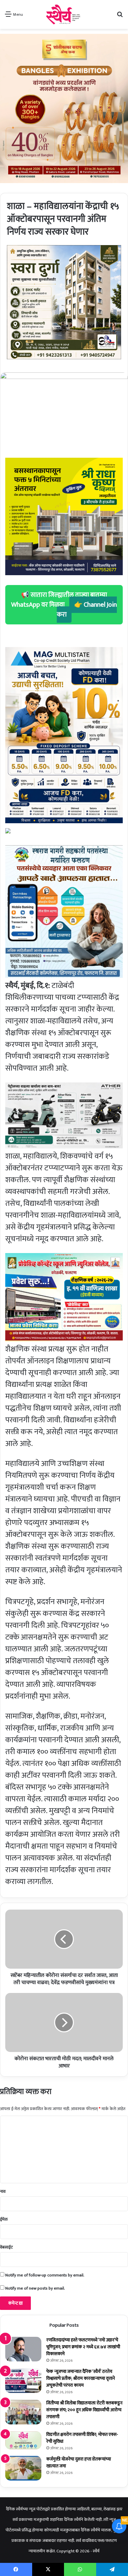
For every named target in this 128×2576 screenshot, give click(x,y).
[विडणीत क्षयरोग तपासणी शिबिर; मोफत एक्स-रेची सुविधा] (23, 2440)
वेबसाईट (6, 2247)
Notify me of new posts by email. (35, 2288)
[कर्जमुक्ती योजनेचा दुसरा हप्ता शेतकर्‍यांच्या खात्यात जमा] (23, 2468)
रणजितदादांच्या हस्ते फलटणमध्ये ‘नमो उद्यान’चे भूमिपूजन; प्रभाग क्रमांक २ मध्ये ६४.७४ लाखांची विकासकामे (83, 2347)
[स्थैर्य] (64, 14)
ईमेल (4, 2219)
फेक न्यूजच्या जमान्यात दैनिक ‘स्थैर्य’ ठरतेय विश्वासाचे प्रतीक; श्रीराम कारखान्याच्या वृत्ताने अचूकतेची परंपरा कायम (81, 2378)
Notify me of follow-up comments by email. (45, 2275)
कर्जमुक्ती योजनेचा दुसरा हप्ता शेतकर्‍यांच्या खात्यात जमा (79, 2462)
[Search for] (120, 17)
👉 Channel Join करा (87, 610)
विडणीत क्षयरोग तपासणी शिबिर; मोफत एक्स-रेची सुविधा (82, 2438)
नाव (3, 2191)
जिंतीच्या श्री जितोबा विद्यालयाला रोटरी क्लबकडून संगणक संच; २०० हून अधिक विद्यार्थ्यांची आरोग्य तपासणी (84, 2410)
